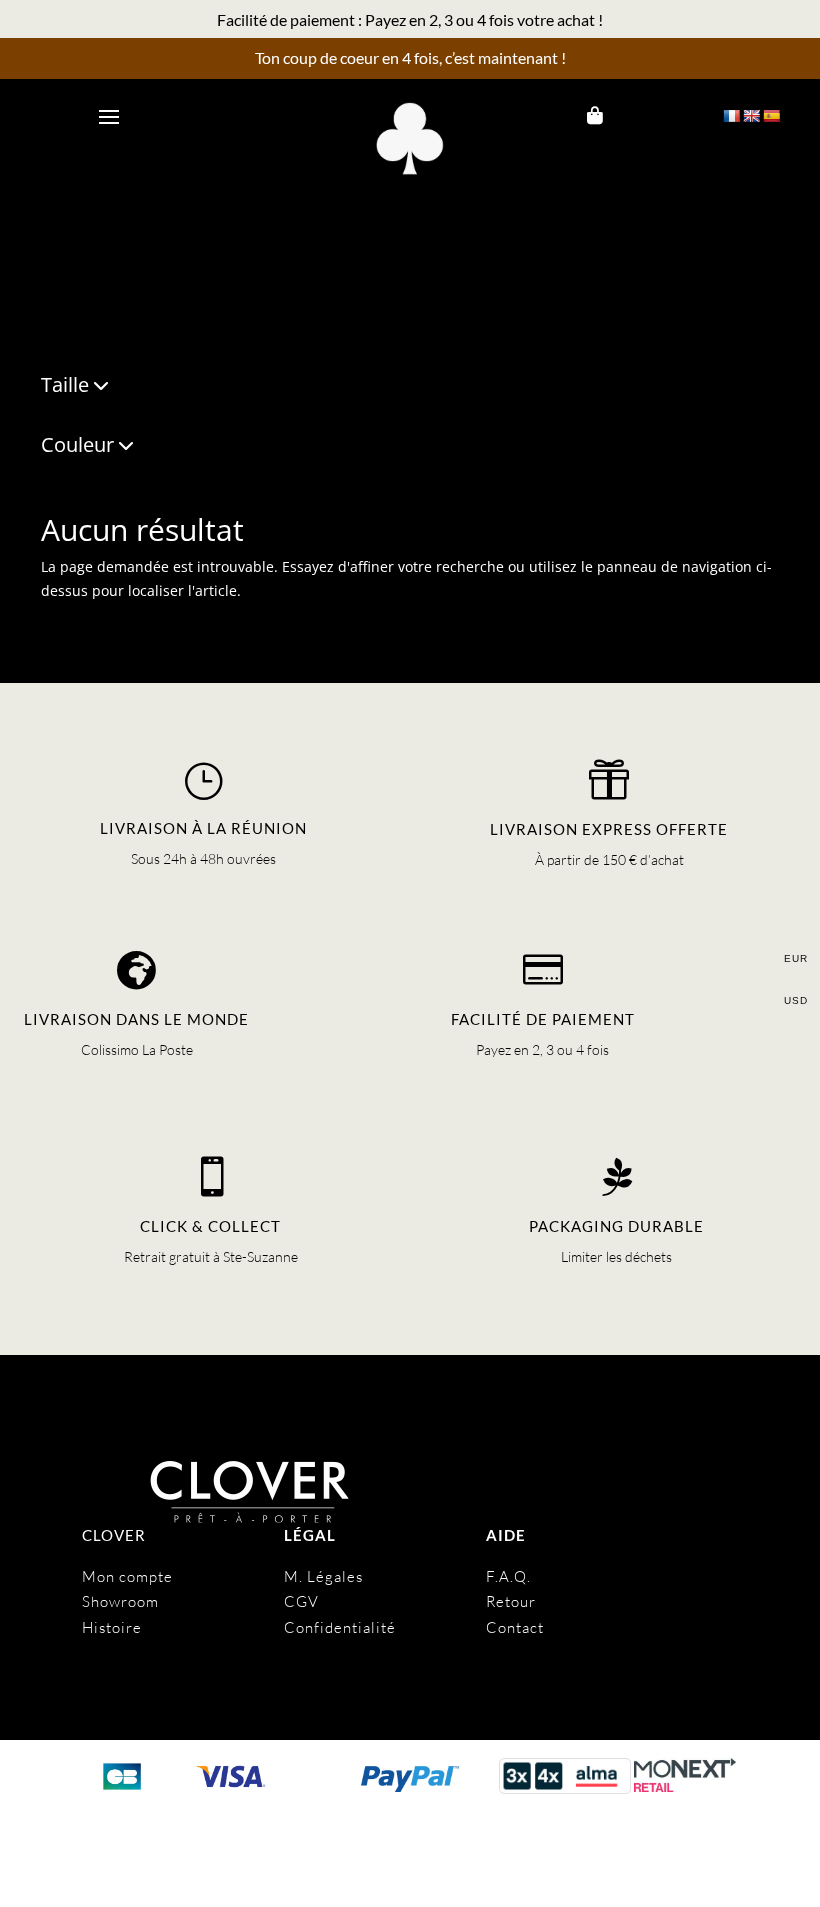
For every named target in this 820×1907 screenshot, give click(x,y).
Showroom (120, 1601)
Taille (65, 386)
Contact (515, 1627)
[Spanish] (771, 116)
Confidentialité (340, 1627)
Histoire (112, 1627)
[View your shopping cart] (595, 116)
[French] (731, 116)
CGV (301, 1601)
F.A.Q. (508, 1576)
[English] (751, 116)
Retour (511, 1601)
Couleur (77, 446)
